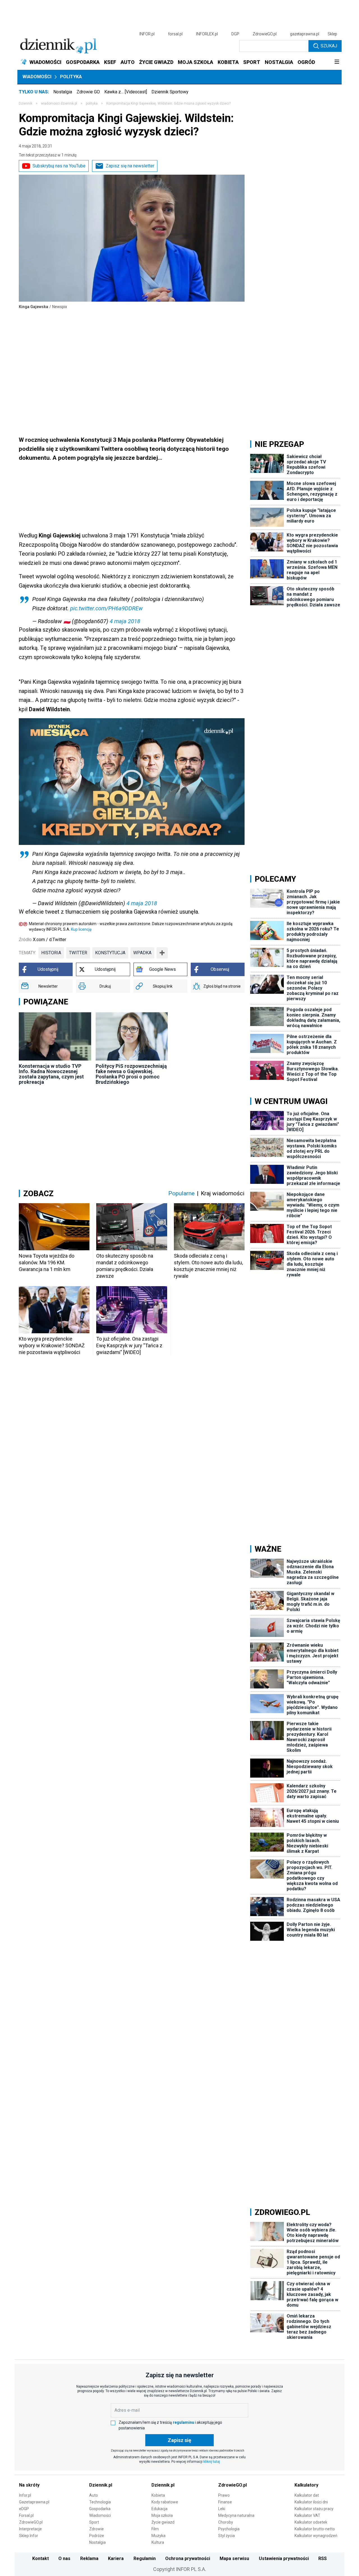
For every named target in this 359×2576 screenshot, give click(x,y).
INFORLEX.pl (207, 34)
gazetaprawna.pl (305, 34)
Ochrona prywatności (188, 2558)
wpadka (142, 953)
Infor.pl (25, 2495)
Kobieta (158, 2495)
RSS (323, 2558)
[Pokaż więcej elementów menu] (337, 62)
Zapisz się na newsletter (130, 166)
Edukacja (159, 2509)
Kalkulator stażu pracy (314, 2509)
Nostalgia (63, 92)
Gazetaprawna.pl (34, 2502)
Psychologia (229, 2529)
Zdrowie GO (88, 92)
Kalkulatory (306, 2485)
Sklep (332, 34)
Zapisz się (179, 2440)
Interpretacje (30, 2529)
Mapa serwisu (234, 2558)
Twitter (78, 953)
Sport (94, 2522)
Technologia (100, 2502)
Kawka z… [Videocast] (126, 92)
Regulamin (145, 2558)
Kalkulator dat (307, 2495)
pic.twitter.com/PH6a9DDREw (106, 608)
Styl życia (226, 2536)
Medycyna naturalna (236, 2515)
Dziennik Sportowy (170, 92)
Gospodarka (100, 2509)
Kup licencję (81, 929)
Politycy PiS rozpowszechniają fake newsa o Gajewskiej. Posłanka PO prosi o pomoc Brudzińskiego (131, 1074)
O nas (64, 2558)
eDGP (24, 2509)
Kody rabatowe (165, 2502)
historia (51, 953)
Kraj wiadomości (223, 1193)
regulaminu (183, 2422)
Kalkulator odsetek (311, 2522)
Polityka (71, 77)
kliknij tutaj (212, 2462)
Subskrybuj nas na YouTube (59, 166)
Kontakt (41, 2558)
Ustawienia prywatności (284, 2558)
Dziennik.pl (101, 2485)
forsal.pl (175, 34)
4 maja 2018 (125, 621)
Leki (222, 2509)
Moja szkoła (162, 2515)
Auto (94, 2495)
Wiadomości (37, 77)
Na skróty (29, 2485)
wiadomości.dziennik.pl (59, 103)
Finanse (225, 2502)
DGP (235, 34)
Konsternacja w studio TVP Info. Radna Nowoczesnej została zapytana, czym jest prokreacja (51, 1074)
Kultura (158, 2542)
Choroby (226, 2522)
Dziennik (26, 103)
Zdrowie (96, 2529)
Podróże (97, 2536)
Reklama (89, 2558)
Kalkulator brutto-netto (315, 2529)
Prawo (224, 2495)
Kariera (116, 2558)
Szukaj (329, 46)
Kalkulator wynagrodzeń (316, 2536)
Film (155, 2529)
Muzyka (158, 2536)
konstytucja (110, 953)
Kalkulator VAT (307, 2515)
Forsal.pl (26, 2515)
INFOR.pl (147, 34)
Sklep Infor (29, 2536)
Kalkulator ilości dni (311, 2502)
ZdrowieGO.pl (265, 34)
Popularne (181, 1193)
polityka (92, 103)
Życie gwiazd (163, 2522)
